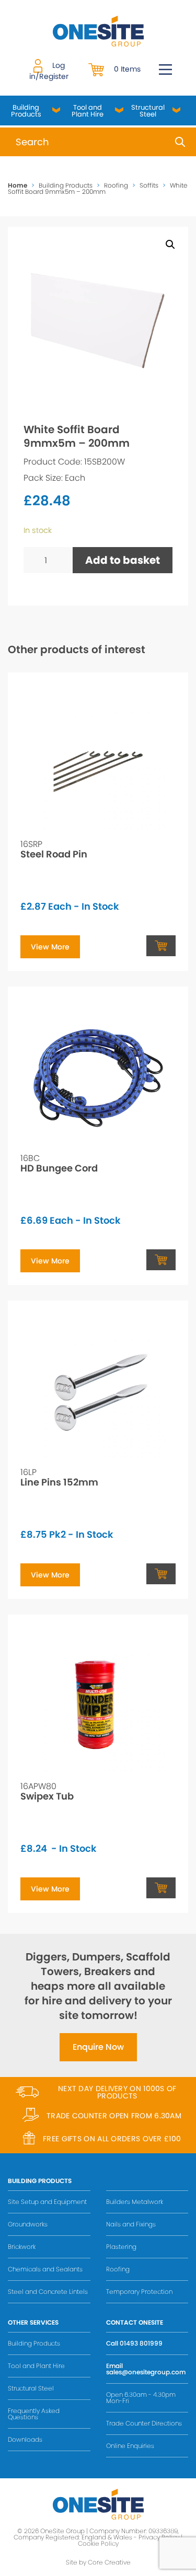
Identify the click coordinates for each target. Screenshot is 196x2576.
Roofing (116, 185)
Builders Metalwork (135, 2202)
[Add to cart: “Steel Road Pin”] (161, 946)
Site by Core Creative (98, 2562)
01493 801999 (141, 2343)
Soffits (149, 185)
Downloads (25, 2439)
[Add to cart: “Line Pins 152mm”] (161, 1574)
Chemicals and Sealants (45, 2269)
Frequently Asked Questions (34, 2414)
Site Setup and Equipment (47, 2202)
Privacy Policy (159, 2537)
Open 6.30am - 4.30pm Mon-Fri (141, 2398)
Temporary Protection (139, 2291)
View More (50, 947)
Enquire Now (98, 2047)
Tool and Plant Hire (88, 111)
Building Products (26, 111)
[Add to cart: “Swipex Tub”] (161, 1888)
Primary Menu (165, 69)
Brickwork (22, 2247)
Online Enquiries (130, 2446)
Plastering (121, 2247)
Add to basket (123, 560)
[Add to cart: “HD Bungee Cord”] (161, 1260)
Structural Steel (148, 111)
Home (18, 185)
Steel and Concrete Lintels (48, 2291)
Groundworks (28, 2224)
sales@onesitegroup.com (146, 2372)
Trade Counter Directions (144, 2423)
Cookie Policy (98, 2543)
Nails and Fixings (131, 2224)
